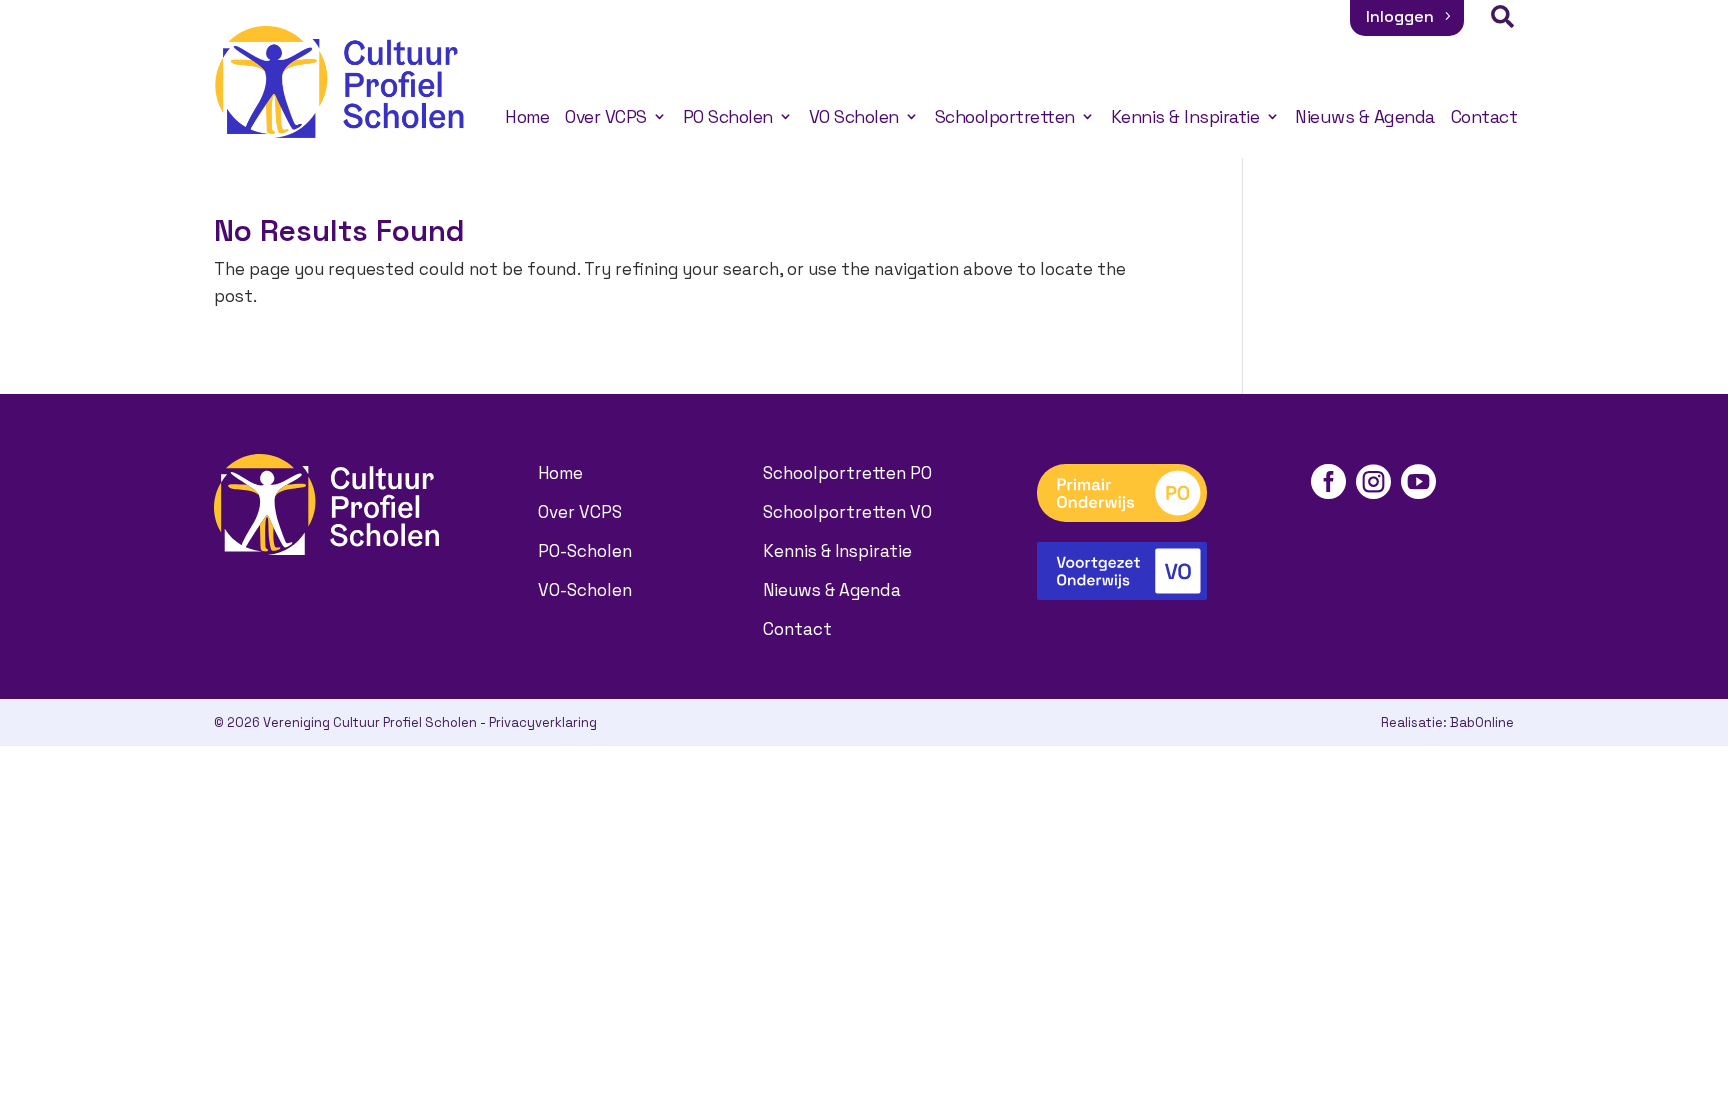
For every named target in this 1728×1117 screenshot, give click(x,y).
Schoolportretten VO (847, 512)
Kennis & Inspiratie (1185, 117)
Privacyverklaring (543, 722)
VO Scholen (854, 117)
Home (527, 117)
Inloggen (1400, 16)
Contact (1484, 117)
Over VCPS (606, 117)
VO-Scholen (585, 590)
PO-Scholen (585, 551)
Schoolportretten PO (847, 473)
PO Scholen (728, 117)
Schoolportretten (1005, 117)
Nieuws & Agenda (1365, 117)
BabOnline (1482, 722)
